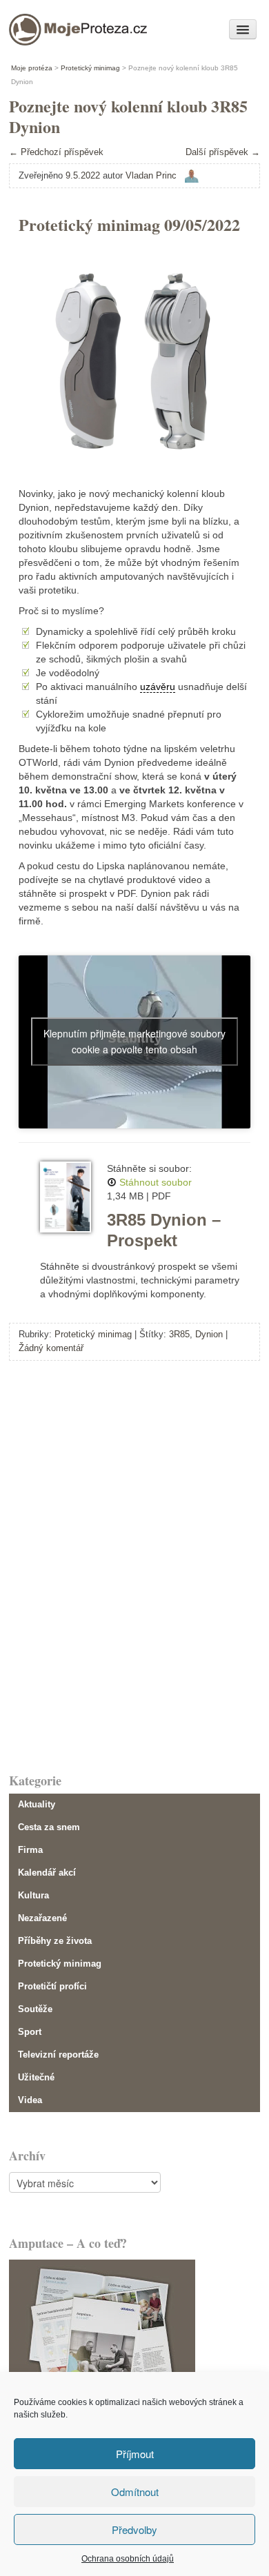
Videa (30, 2100)
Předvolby (134, 2529)
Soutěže (35, 2009)
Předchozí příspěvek (56, 152)
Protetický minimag (93, 1334)
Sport (30, 2032)
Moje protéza (57, 26)
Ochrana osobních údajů (128, 2559)
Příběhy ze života (55, 1941)
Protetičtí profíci (52, 1986)
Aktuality (37, 1804)
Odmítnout (135, 2492)
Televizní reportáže (58, 2055)
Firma (30, 1850)
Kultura (33, 1895)
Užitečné (36, 2077)
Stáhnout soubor (156, 1182)
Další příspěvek (223, 152)
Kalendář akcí (47, 1873)
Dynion (209, 1334)
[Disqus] (134, 1565)
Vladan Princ (151, 175)
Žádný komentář (51, 1348)
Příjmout (135, 2454)
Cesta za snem (49, 1827)
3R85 (179, 1334)
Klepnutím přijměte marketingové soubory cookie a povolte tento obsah (134, 1041)
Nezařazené (42, 1918)
